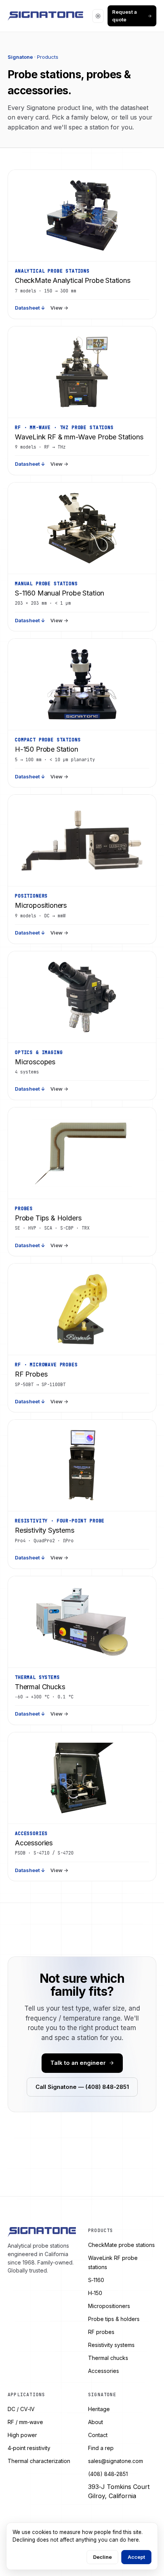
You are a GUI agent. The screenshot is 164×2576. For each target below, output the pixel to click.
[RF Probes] (82, 1309)
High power (22, 2435)
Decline (102, 2557)
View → (59, 308)
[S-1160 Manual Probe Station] (82, 528)
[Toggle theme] (98, 16)
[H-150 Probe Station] (82, 684)
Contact (98, 2435)
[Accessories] (82, 1778)
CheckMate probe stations (121, 2245)
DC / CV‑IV (21, 2409)
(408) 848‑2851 (108, 2474)
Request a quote (125, 16)
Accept (136, 2557)
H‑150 (95, 2293)
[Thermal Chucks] (82, 1622)
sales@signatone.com (116, 2461)
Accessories (104, 2371)
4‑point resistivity (29, 2448)
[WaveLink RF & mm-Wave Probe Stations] (82, 372)
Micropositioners (109, 2306)
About (96, 2422)
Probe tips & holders (114, 2319)
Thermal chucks (108, 2358)
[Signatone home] (45, 16)
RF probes (101, 2332)
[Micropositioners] (82, 841)
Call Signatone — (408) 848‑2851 (82, 2087)
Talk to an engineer (78, 2063)
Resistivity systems (111, 2345)
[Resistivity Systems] (82, 1466)
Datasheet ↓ (30, 308)
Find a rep (101, 2448)
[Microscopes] (82, 997)
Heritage (99, 2409)
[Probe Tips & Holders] (82, 1153)
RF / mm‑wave (25, 2422)
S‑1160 (96, 2280)
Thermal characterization (39, 2461)
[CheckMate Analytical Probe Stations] (82, 216)
